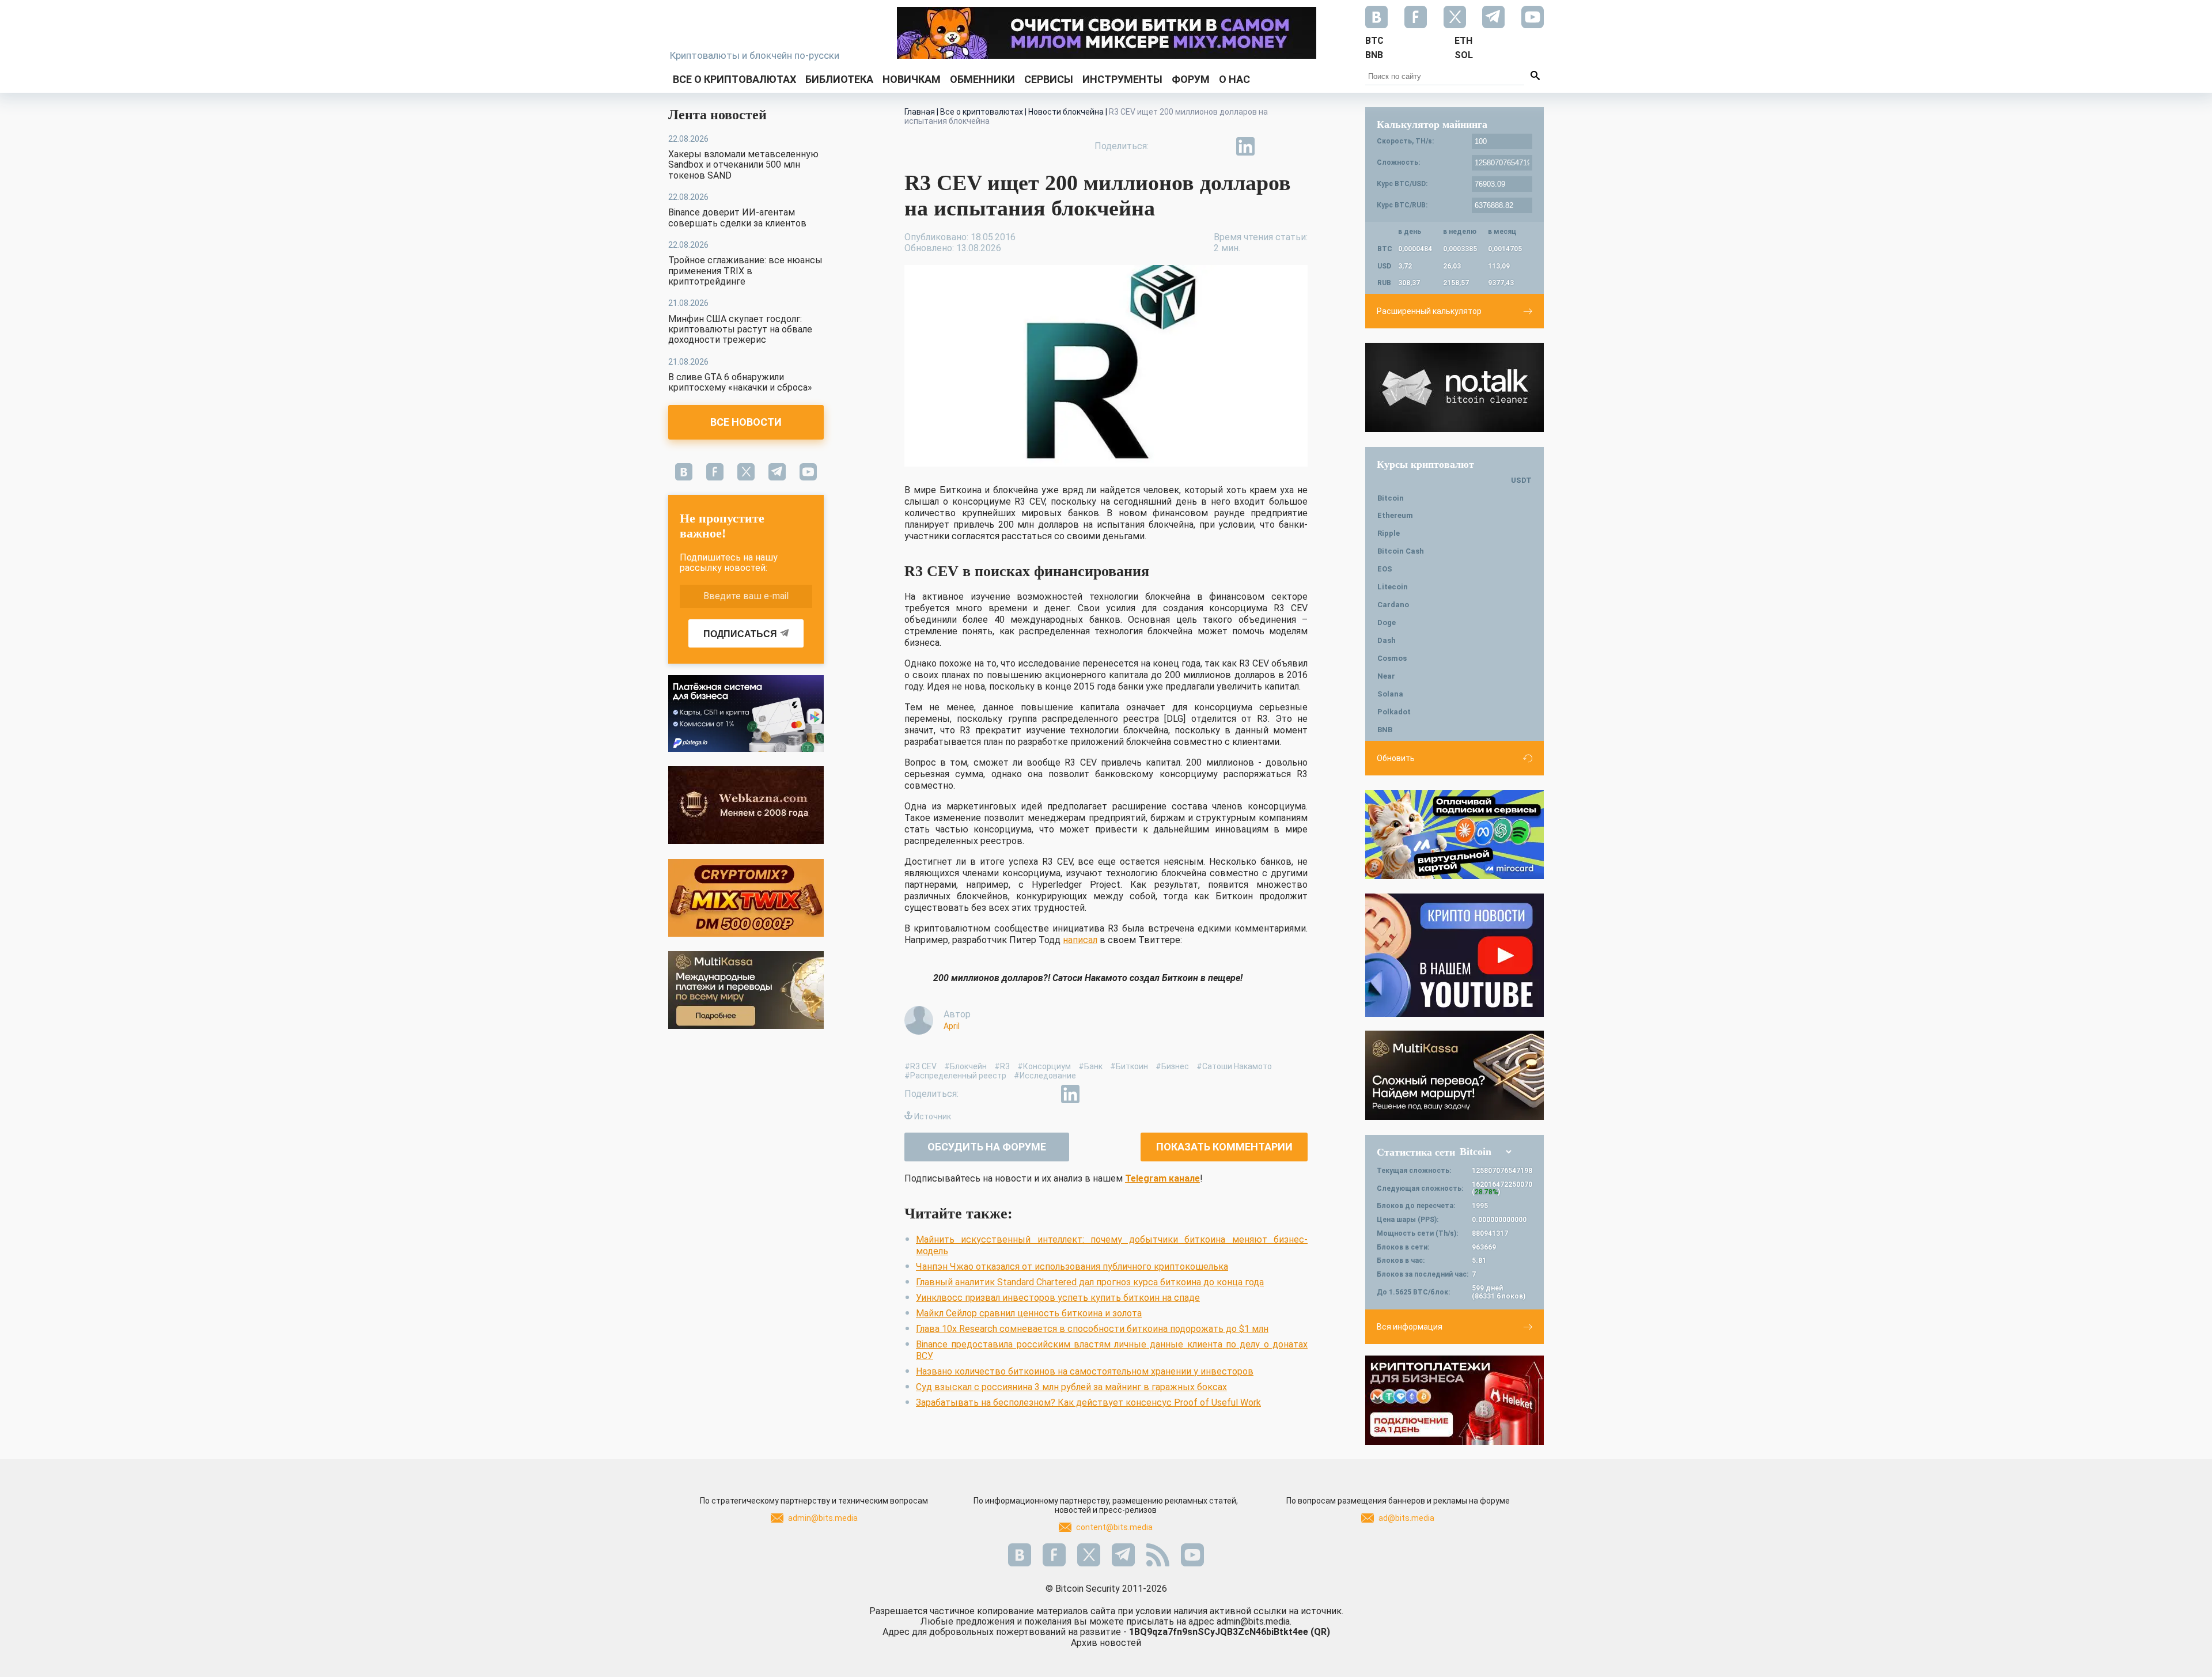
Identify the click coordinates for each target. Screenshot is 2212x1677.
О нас (1234, 79)
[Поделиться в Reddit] (1298, 146)
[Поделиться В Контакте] (1272, 146)
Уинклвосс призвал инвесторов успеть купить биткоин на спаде (1058, 1298)
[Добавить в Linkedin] (1245, 146)
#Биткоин (1129, 1066)
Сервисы (1049, 79)
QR (1320, 1632)
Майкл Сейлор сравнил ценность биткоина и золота (1029, 1313)
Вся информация (1410, 1327)
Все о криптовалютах (734, 79)
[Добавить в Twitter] (1192, 146)
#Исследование (1045, 1076)
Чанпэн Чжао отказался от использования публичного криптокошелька (1072, 1267)
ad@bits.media (1406, 1518)
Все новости (746, 422)
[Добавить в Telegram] (1219, 146)
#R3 (1002, 1066)
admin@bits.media (823, 1518)
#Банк (1090, 1066)
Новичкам (912, 79)
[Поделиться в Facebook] (1166, 146)
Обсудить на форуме (987, 1147)
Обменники (982, 79)
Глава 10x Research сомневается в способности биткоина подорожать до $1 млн (1092, 1329)
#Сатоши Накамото (1234, 1066)
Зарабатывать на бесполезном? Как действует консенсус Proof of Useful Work (1088, 1402)
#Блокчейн (965, 1066)
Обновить (1396, 758)
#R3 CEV (921, 1066)
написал (1080, 940)
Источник (933, 1116)
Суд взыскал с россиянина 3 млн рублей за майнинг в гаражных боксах (1071, 1387)
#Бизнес (1172, 1066)
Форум (1191, 79)
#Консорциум (1044, 1066)
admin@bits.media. (1254, 1621)
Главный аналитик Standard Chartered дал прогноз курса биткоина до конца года (1090, 1282)
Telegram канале (1162, 1178)
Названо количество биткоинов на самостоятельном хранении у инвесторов (1085, 1371)
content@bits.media (1114, 1527)
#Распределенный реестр (955, 1076)
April (952, 1026)
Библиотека (839, 79)
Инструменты (1122, 79)
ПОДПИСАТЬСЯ (740, 634)
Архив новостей (1106, 1643)
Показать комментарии (1224, 1147)
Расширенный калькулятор (1429, 311)
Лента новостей (717, 115)
